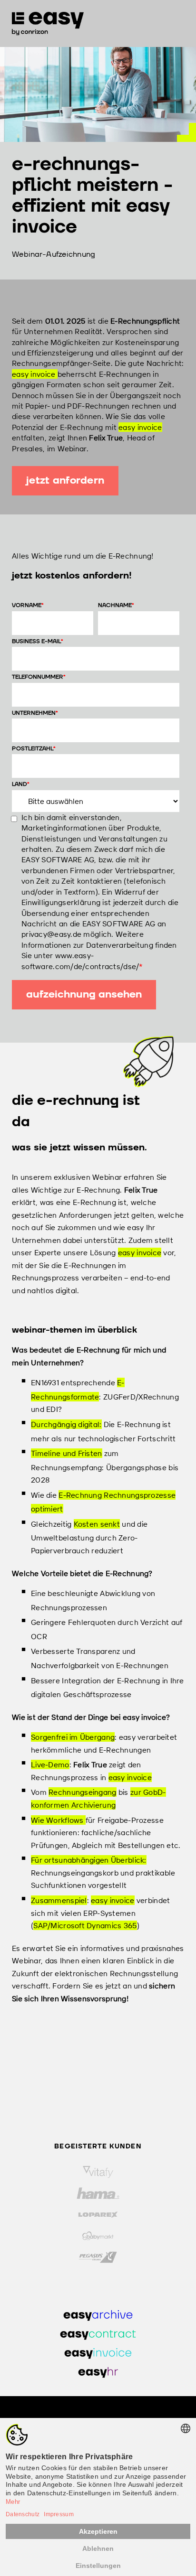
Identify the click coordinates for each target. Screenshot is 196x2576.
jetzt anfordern (65, 481)
